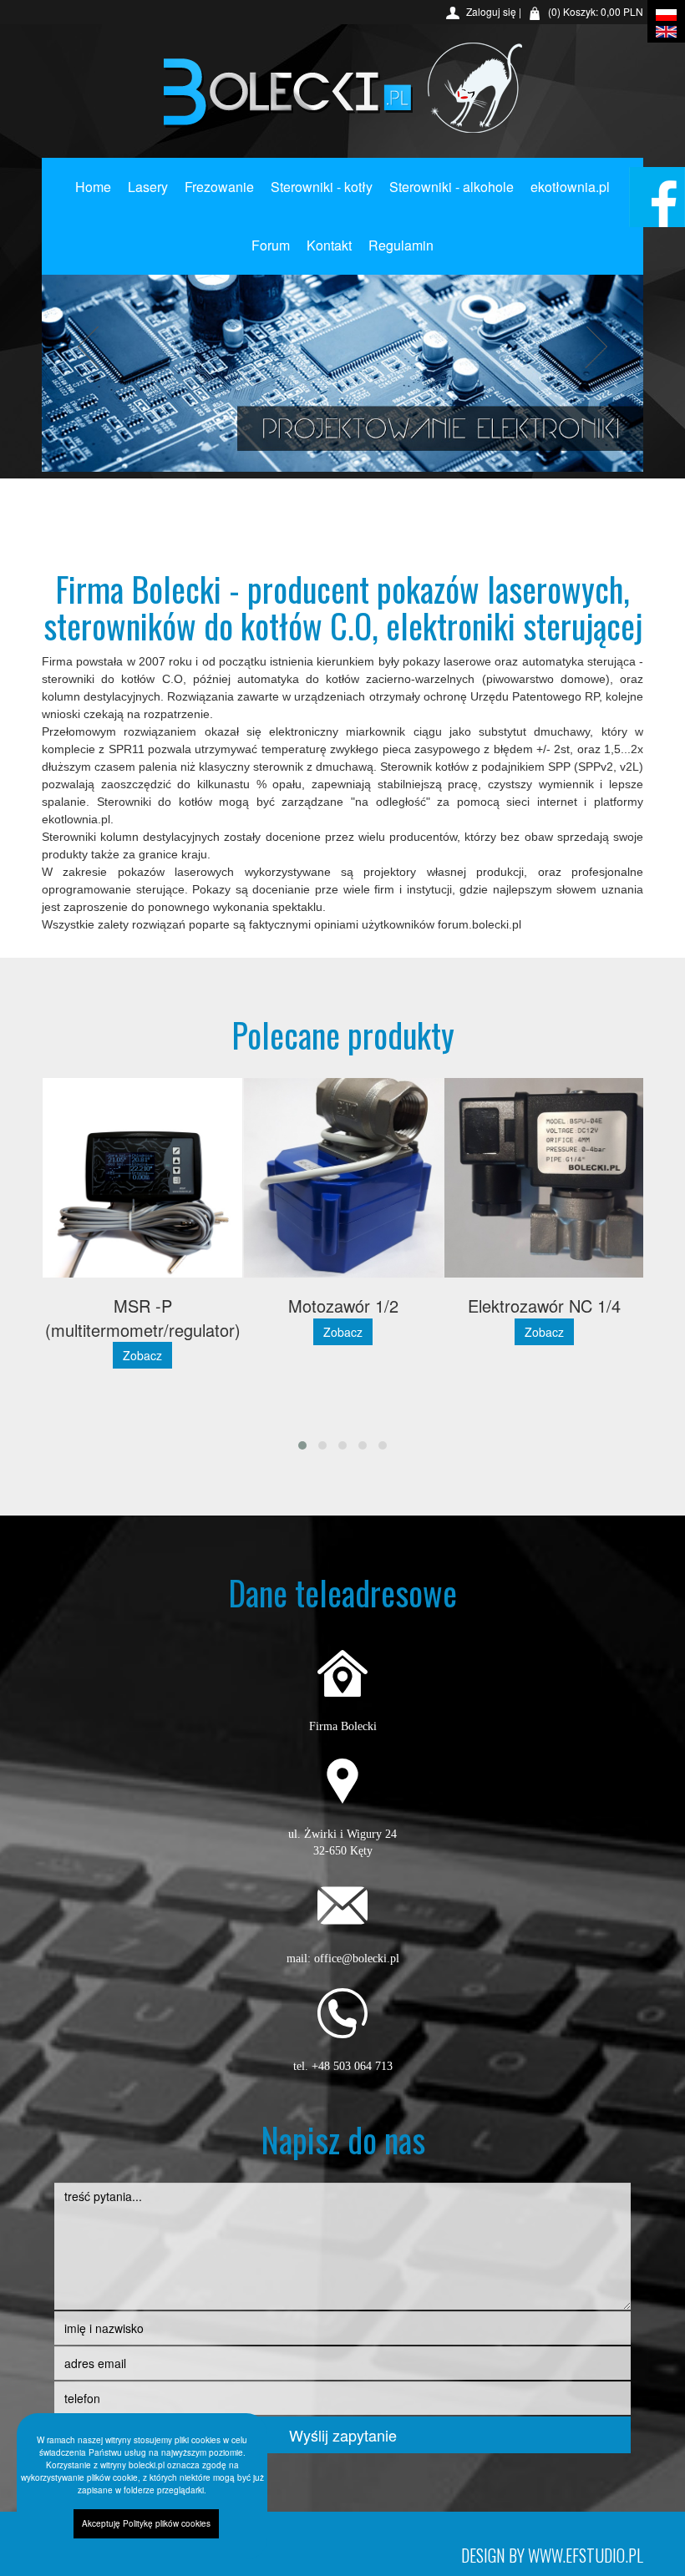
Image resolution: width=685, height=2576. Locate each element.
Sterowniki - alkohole (452, 187)
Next (592, 347)
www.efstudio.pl (586, 2555)
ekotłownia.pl (570, 187)
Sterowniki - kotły (322, 187)
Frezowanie (219, 187)
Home (93, 187)
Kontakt (329, 245)
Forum (271, 245)
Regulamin (401, 245)
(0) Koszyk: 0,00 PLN (596, 11)
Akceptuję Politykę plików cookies (146, 2523)
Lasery (148, 187)
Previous (93, 347)
